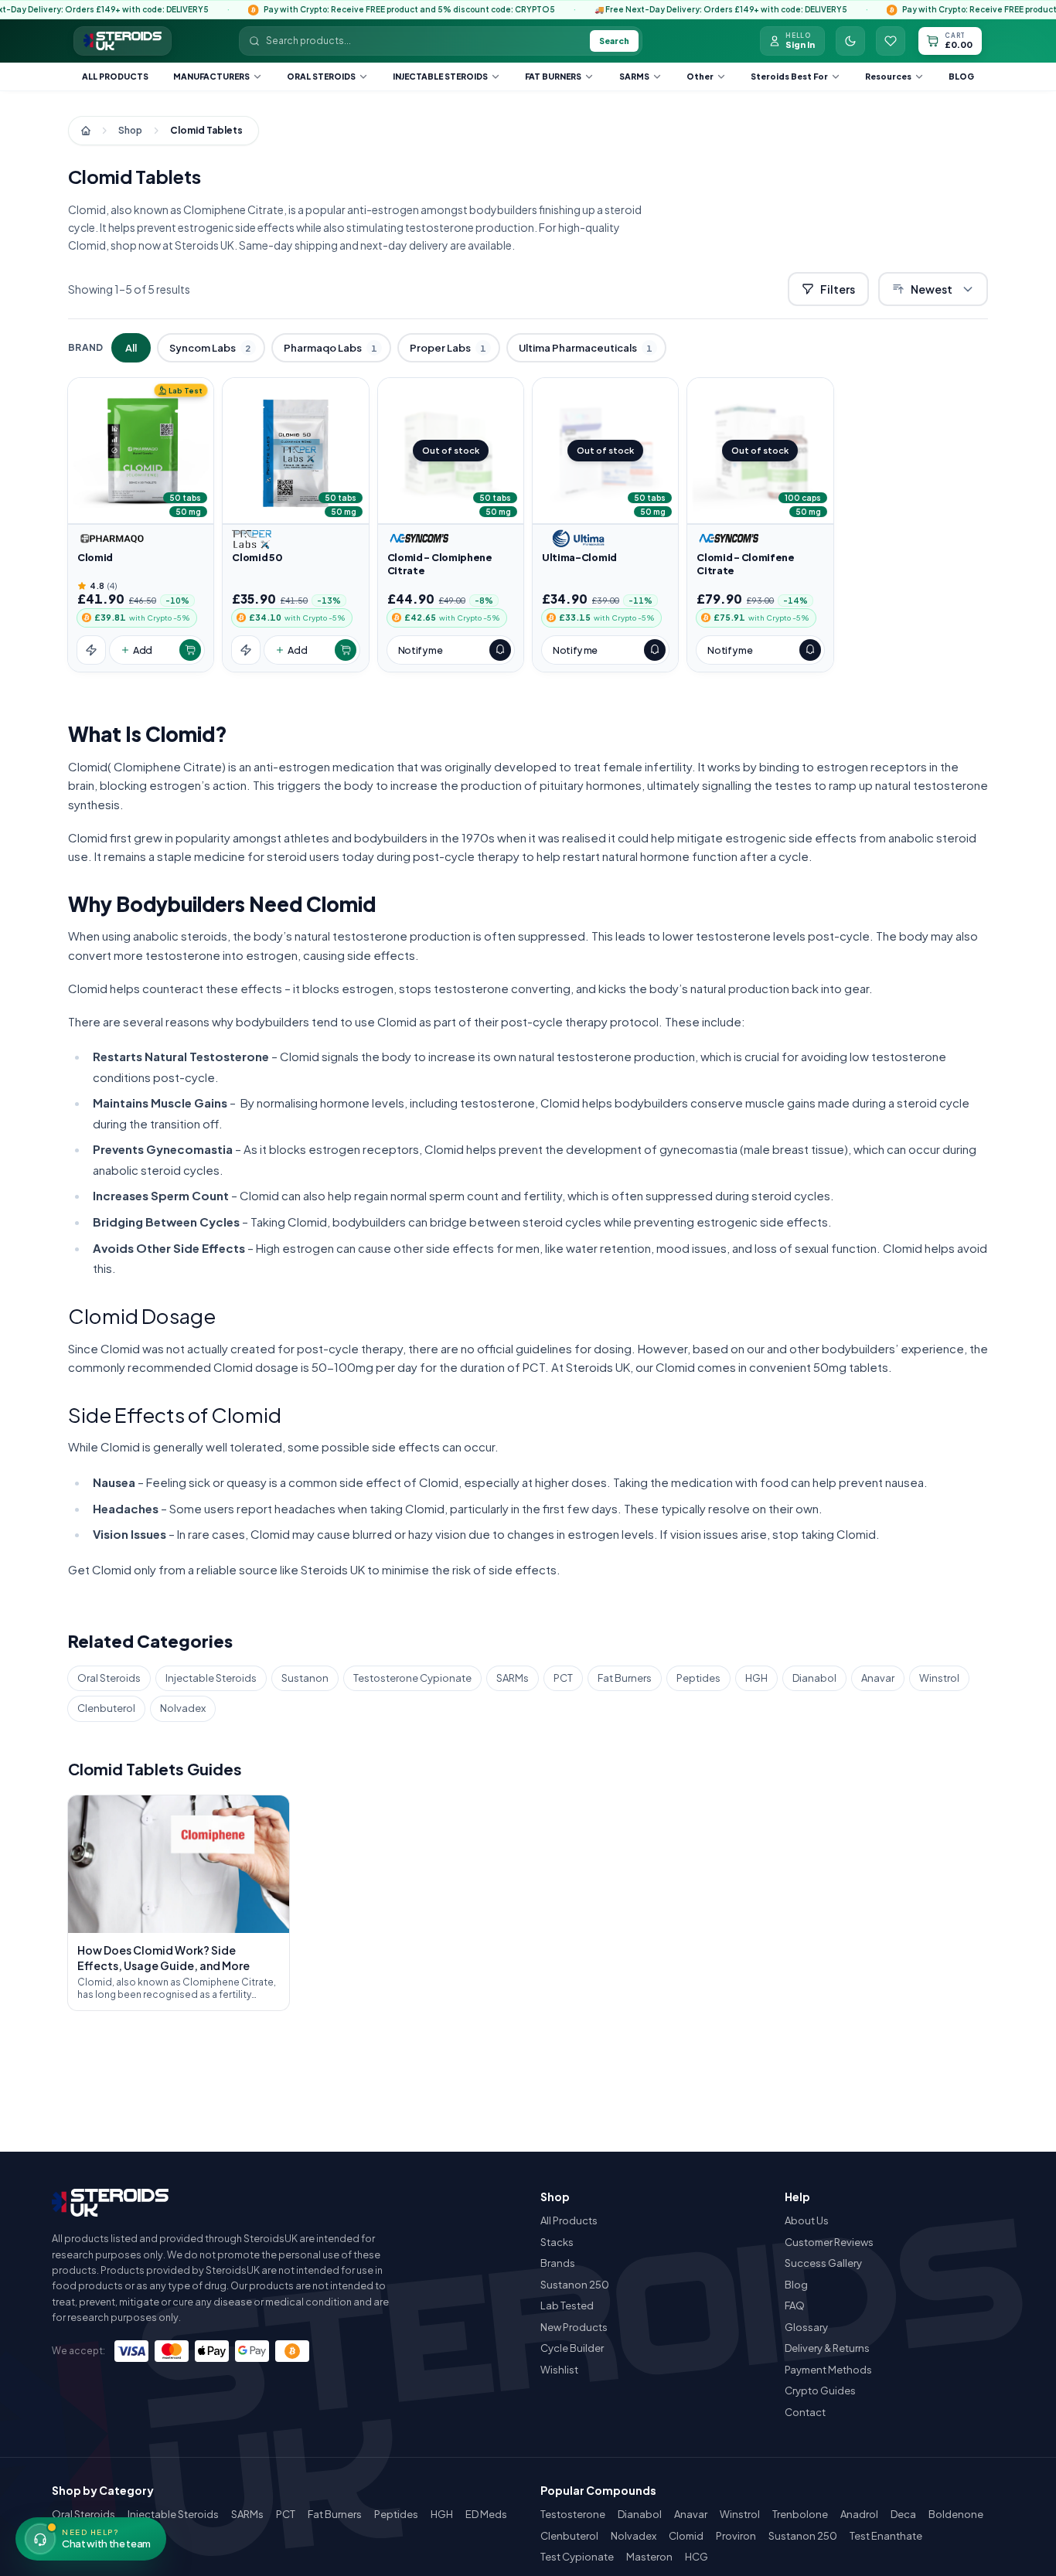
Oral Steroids (321, 76)
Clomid (686, 2536)
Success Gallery (823, 2263)
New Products (574, 2327)
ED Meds (486, 2514)
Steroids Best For (789, 76)
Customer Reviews (829, 2242)
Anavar (878, 1678)
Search (614, 41)
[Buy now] (91, 650)
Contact (805, 2412)
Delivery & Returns (827, 2348)
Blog (961, 76)
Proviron (736, 2536)
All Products (115, 76)
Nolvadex (183, 1708)
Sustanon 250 (575, 2285)
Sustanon (305, 1678)
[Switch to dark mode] (850, 41)
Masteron (649, 2557)
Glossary (806, 2327)
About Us (807, 2220)
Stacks (557, 2242)
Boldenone (956, 2514)
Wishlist (559, 2370)
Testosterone (573, 2514)
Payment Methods (828, 2370)
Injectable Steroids (440, 76)
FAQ (795, 2305)
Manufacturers (211, 76)
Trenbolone (800, 2514)
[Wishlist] (891, 41)
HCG (697, 2557)
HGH (756, 1678)
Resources (888, 76)
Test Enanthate (886, 2536)
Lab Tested (567, 2305)
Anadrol (859, 2514)
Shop (130, 130)
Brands (558, 2263)
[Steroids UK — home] (123, 41)
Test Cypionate (577, 2557)
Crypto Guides (820, 2391)
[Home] (86, 131)
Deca (903, 2514)
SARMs (634, 76)
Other (700, 76)
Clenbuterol (106, 1708)
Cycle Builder (572, 2348)
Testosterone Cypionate (412, 1678)
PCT (563, 1678)
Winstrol (939, 1678)
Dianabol (814, 1678)
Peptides (698, 1678)
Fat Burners (553, 76)
